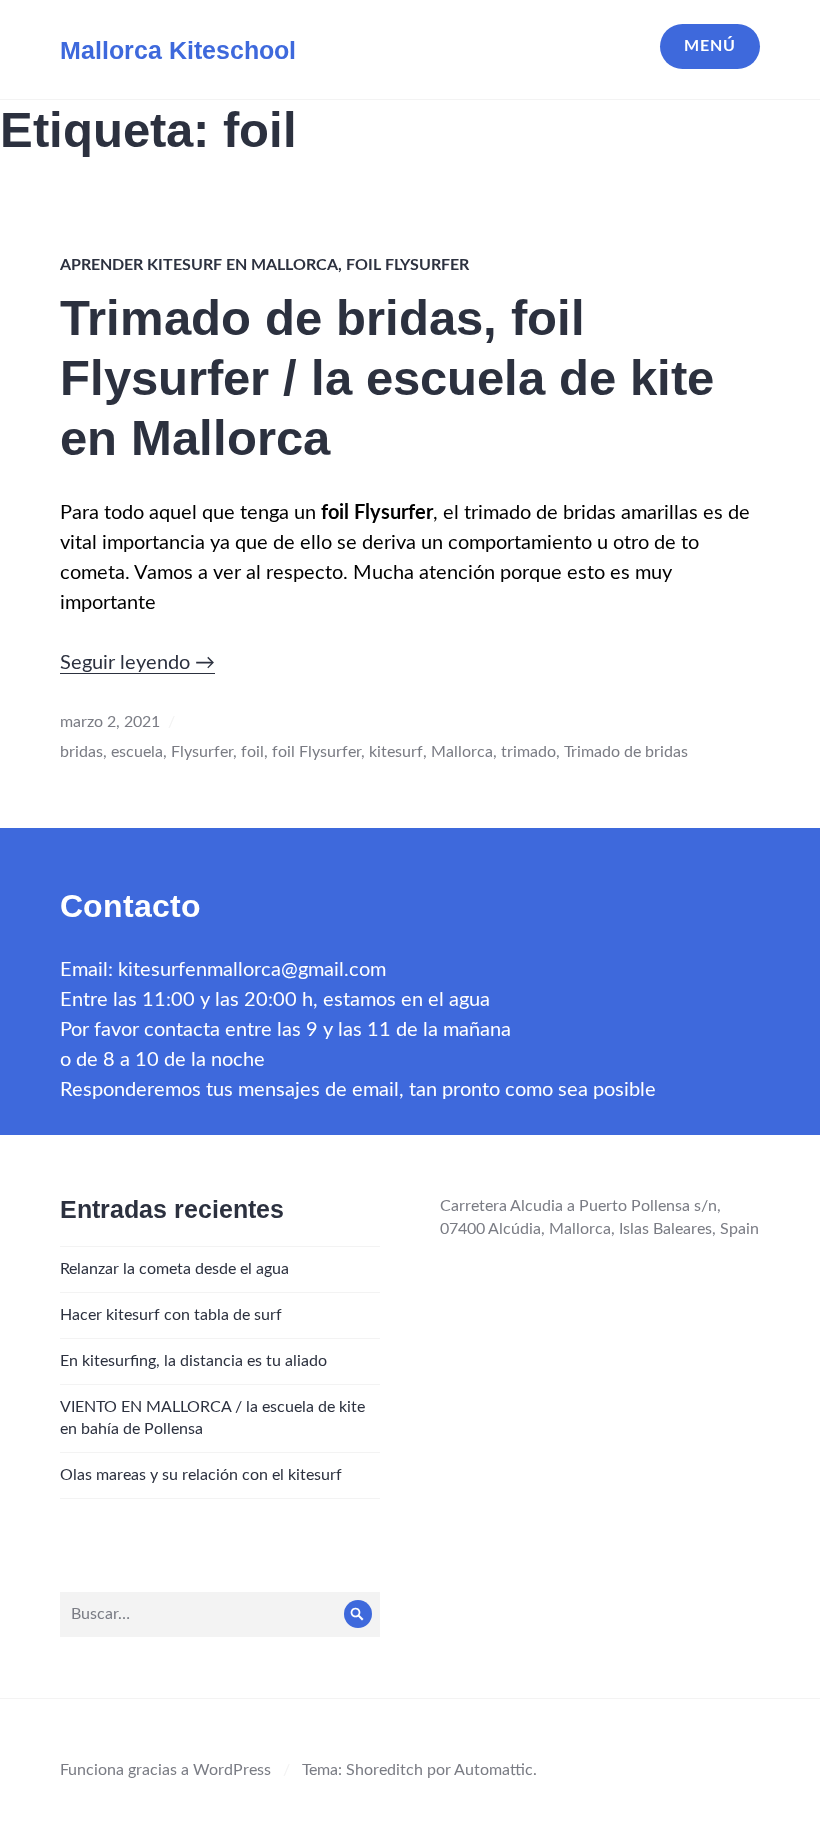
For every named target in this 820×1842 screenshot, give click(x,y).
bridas (81, 752)
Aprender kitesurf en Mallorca (199, 265)
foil (252, 752)
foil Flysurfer (407, 265)
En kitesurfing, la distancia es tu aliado (193, 1361)
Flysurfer (202, 752)
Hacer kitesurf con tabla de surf (171, 1315)
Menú (710, 46)
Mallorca (462, 752)
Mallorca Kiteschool (178, 50)
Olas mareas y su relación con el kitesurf (201, 1475)
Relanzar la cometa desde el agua (174, 1269)
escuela (137, 752)
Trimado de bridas (626, 752)
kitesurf (396, 752)
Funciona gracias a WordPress (165, 1770)
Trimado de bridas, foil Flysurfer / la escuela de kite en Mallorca (387, 378)
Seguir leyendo (137, 663)
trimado (528, 752)
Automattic (493, 1770)
